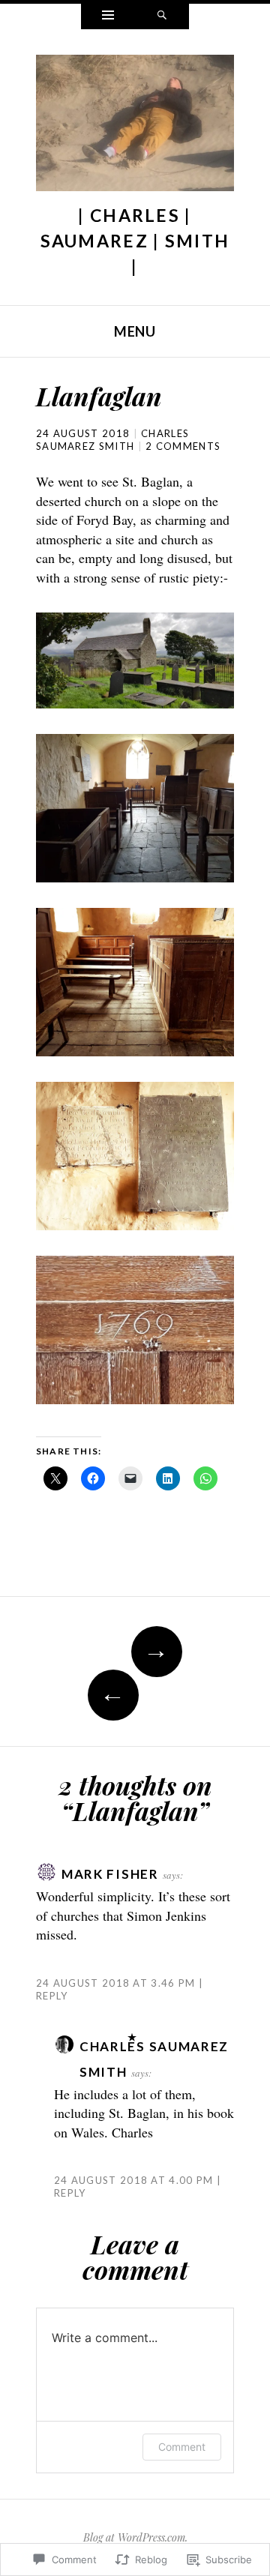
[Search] (162, 16)
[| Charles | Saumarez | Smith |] (135, 127)
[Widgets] (108, 16)
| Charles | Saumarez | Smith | (135, 241)
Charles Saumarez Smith (112, 440)
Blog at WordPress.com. (135, 2537)
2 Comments (183, 446)
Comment (182, 2447)
